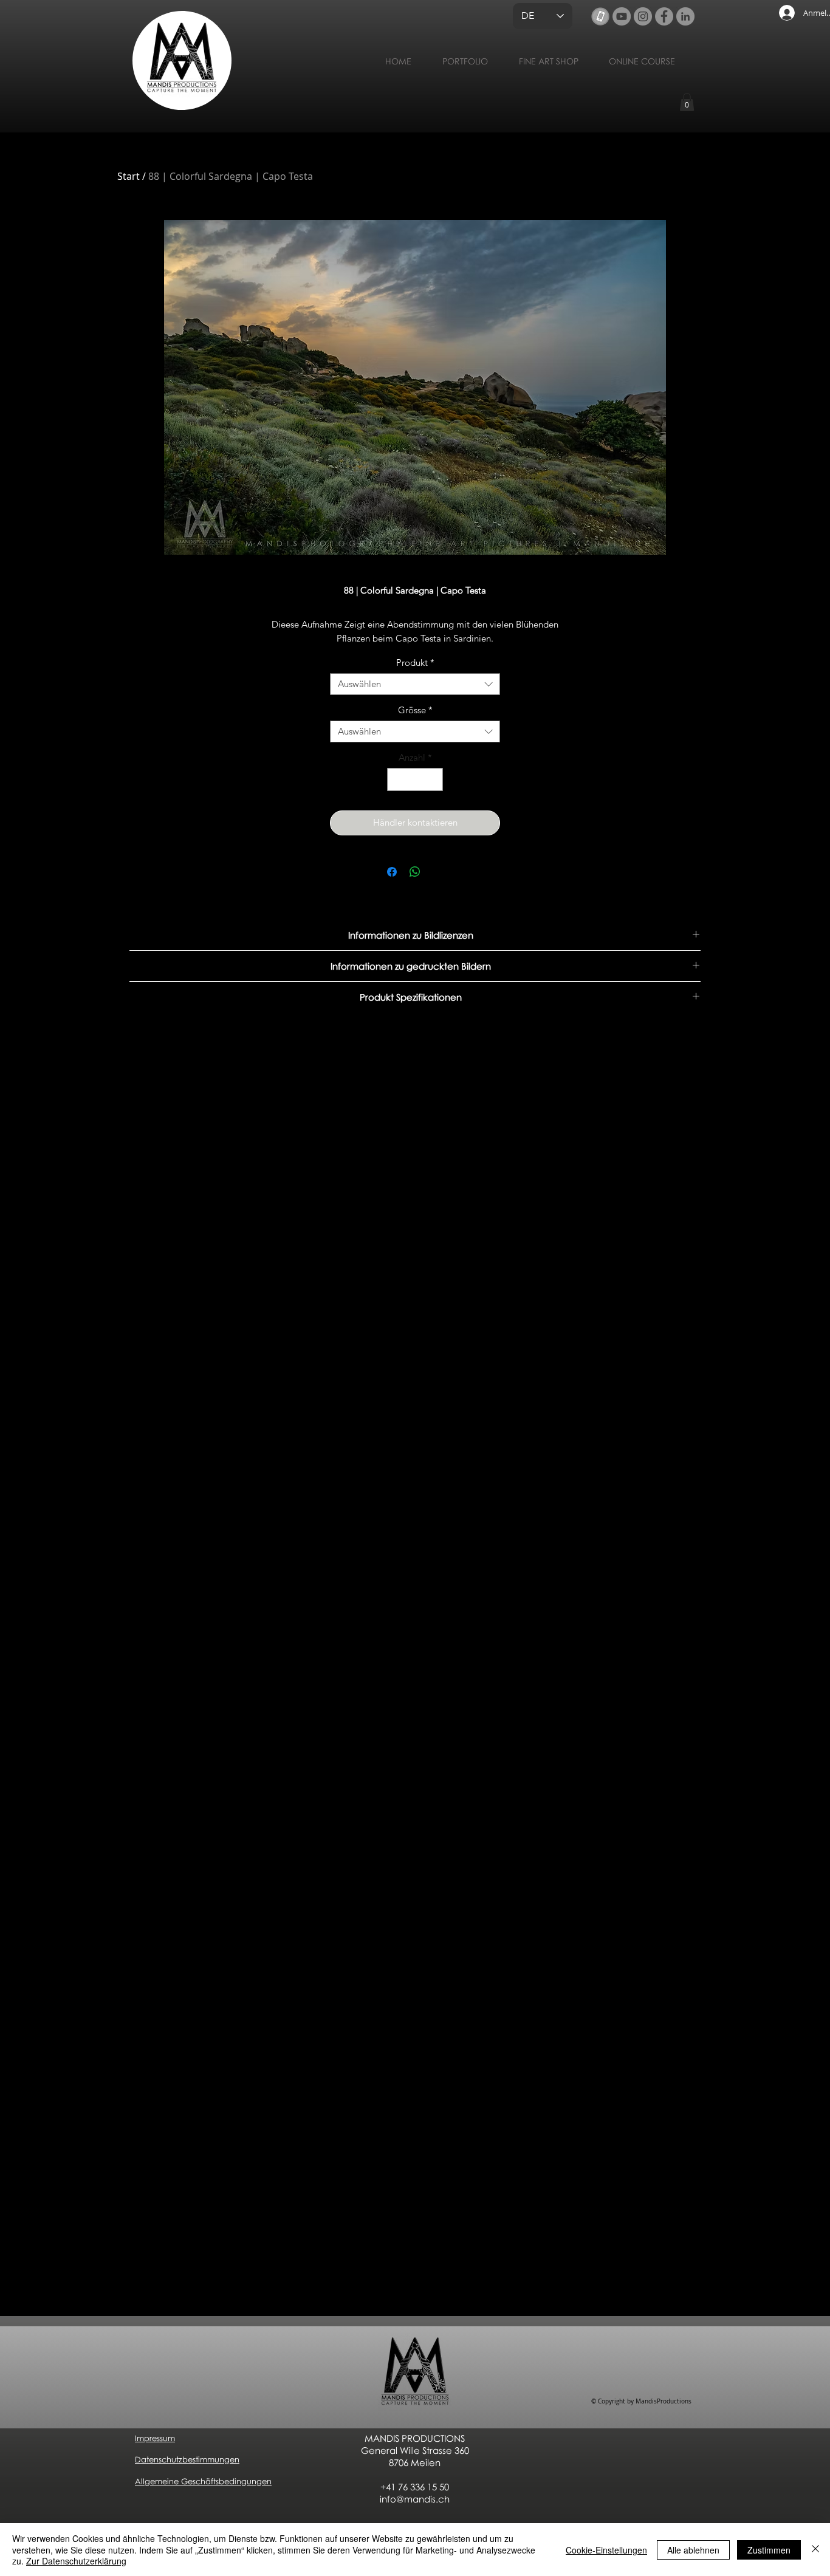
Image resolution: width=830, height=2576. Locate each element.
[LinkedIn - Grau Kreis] (685, 16)
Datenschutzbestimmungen (187, 2459)
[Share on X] (438, 872)
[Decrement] (397, 780)
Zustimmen (769, 2550)
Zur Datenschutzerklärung (76, 2561)
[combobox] (415, 684)
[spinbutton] (415, 780)
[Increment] (434, 780)
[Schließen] (815, 2550)
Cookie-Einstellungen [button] (606, 2550)
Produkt (415, 663)
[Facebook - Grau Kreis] (664, 16)
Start (129, 176)
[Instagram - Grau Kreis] (643, 16)
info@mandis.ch (415, 2499)
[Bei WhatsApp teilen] (415, 872)
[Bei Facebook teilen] (392, 872)
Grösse (415, 710)
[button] (687, 102)
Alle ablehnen (693, 2550)
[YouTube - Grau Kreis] (622, 16)
